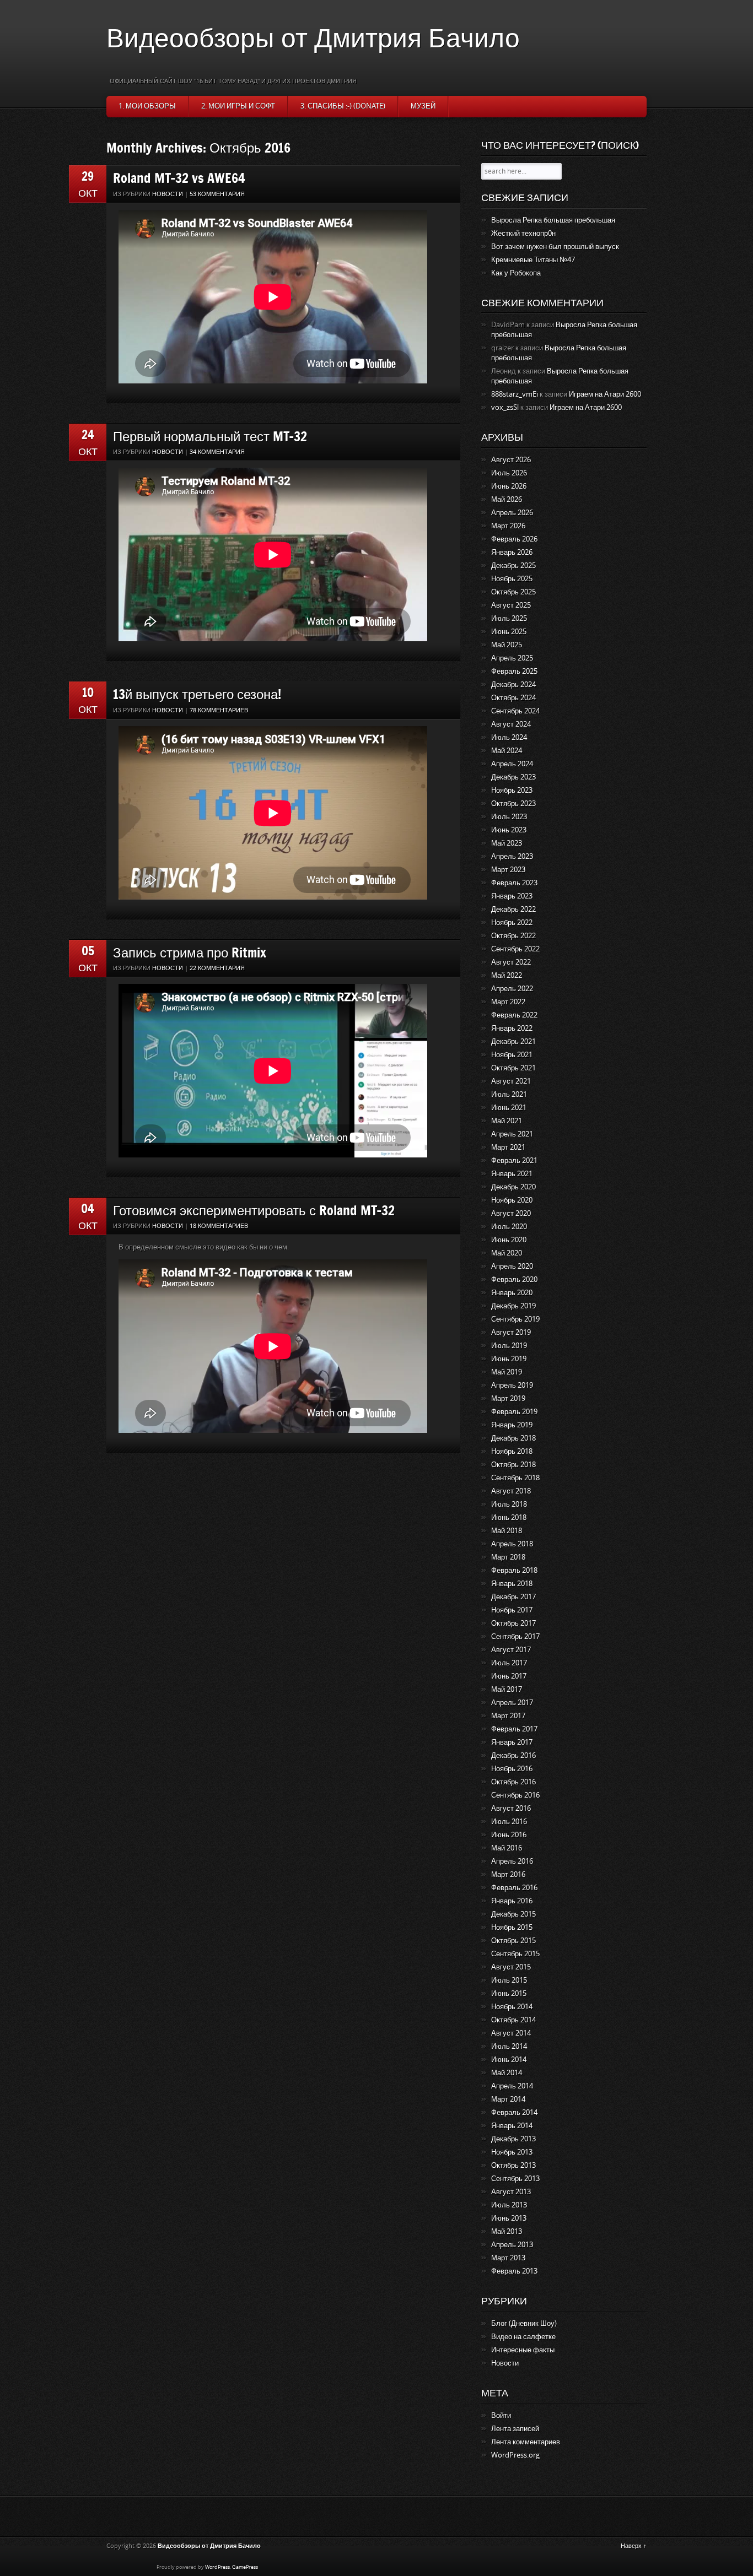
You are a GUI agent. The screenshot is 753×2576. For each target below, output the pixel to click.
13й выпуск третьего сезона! (197, 694)
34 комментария (217, 452)
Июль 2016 (509, 1822)
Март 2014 (508, 2099)
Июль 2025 (509, 618)
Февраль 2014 (514, 2112)
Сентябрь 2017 (515, 1636)
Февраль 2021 (514, 1160)
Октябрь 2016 (513, 1782)
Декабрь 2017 (513, 1597)
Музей (423, 106)
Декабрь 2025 (513, 565)
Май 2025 (507, 645)
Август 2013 (511, 2192)
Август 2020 (511, 1213)
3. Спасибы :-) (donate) (343, 106)
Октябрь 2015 (513, 1941)
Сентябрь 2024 (515, 711)
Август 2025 (511, 605)
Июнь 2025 (509, 632)
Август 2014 (511, 2033)
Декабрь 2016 (513, 1755)
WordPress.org (515, 2455)
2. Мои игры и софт (238, 106)
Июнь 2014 (509, 2060)
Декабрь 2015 (513, 1914)
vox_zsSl (505, 407)
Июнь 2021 (509, 1108)
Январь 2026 (512, 552)
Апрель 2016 (512, 1861)
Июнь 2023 (509, 830)
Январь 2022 (512, 1028)
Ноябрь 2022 (512, 922)
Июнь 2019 (509, 1359)
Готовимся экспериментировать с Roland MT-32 (254, 1210)
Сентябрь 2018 (515, 1478)
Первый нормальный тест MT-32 (210, 436)
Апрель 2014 (512, 2086)
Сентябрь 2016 (515, 1795)
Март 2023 (508, 870)
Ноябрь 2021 (512, 1055)
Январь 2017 (512, 1742)
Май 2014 (507, 2073)
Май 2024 (507, 751)
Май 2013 (507, 2231)
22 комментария (217, 968)
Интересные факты (523, 2350)
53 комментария (217, 194)
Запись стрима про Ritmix (190, 952)
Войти (501, 2415)
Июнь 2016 (509, 1835)
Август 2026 (511, 460)
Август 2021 (511, 1081)
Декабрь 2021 (513, 1041)
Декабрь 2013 (513, 2139)
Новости (168, 194)
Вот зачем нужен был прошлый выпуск (555, 247)
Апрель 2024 (512, 764)
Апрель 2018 (512, 1544)
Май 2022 (507, 975)
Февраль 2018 (514, 1570)
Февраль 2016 (514, 1888)
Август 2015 (511, 1967)
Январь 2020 (512, 1293)
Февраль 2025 (514, 671)
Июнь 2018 (509, 1517)
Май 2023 (507, 843)
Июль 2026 (509, 473)
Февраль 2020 (514, 1279)
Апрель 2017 (512, 1703)
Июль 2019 (509, 1346)
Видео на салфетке (523, 2337)
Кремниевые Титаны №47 (533, 260)
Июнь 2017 (509, 1676)
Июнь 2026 (509, 486)
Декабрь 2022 (513, 909)
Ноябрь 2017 (512, 1610)
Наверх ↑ (634, 2546)
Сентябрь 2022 (515, 949)
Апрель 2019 (512, 1385)
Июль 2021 (509, 1094)
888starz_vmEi (515, 394)
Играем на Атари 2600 (605, 394)
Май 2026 (507, 499)
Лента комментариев (526, 2442)
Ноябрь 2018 (512, 1451)
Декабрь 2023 (513, 777)
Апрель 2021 (512, 1134)
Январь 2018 (512, 1584)
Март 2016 (508, 1874)
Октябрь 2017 (513, 1623)
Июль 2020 (509, 1227)
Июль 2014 (509, 2046)
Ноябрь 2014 (512, 2007)
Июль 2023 (509, 817)
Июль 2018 (509, 1504)
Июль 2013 (509, 2205)
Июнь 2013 (509, 2218)
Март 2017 (508, 1716)
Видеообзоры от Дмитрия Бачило (313, 37)
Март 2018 (508, 1557)
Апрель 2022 (512, 989)
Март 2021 (508, 1147)
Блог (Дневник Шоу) (524, 2323)
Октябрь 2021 (513, 1068)
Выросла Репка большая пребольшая (553, 220)
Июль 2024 (509, 737)
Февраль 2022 (514, 1015)
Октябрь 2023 (513, 803)
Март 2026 (508, 526)
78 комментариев (219, 710)
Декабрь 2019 (513, 1306)
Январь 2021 (512, 1174)
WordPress (217, 2567)
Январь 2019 (512, 1425)
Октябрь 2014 (513, 2020)
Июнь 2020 (509, 1240)
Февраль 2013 (514, 2271)
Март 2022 (508, 1002)
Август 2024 (511, 724)
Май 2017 (507, 1689)
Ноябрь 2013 (512, 2152)
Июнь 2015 (509, 1993)
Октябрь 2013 (513, 2165)
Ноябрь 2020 (512, 1200)
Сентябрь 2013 (515, 2179)
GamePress (245, 2567)
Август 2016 (511, 1808)
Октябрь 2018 (513, 1465)
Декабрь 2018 (513, 1438)
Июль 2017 (509, 1663)
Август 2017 (511, 1650)
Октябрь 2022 (513, 936)
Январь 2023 (512, 896)
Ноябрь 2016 (512, 1769)
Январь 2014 (512, 2126)
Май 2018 (507, 1531)
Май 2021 (507, 1121)
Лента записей (515, 2429)
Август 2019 (511, 1332)
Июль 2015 (509, 1980)
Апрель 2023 (512, 856)
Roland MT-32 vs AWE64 (179, 178)
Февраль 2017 (514, 1729)
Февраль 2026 (514, 539)
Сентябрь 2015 (515, 1954)
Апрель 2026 (512, 513)
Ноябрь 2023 (512, 790)
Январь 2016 (512, 1901)
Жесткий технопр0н (523, 233)
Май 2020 (507, 1253)
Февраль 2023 (514, 883)
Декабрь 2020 (513, 1187)
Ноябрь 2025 (512, 579)
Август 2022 (511, 962)
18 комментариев (219, 1226)
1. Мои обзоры (147, 106)
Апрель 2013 (512, 2245)
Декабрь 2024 (513, 684)
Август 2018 (511, 1491)
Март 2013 (508, 2258)
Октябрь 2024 (513, 698)
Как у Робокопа (516, 273)
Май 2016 (507, 1848)
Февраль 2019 (514, 1412)
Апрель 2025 (512, 658)
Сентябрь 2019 (515, 1319)
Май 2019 (507, 1372)
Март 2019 (508, 1398)
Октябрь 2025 (513, 592)
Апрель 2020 (512, 1266)
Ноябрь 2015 (512, 1927)
